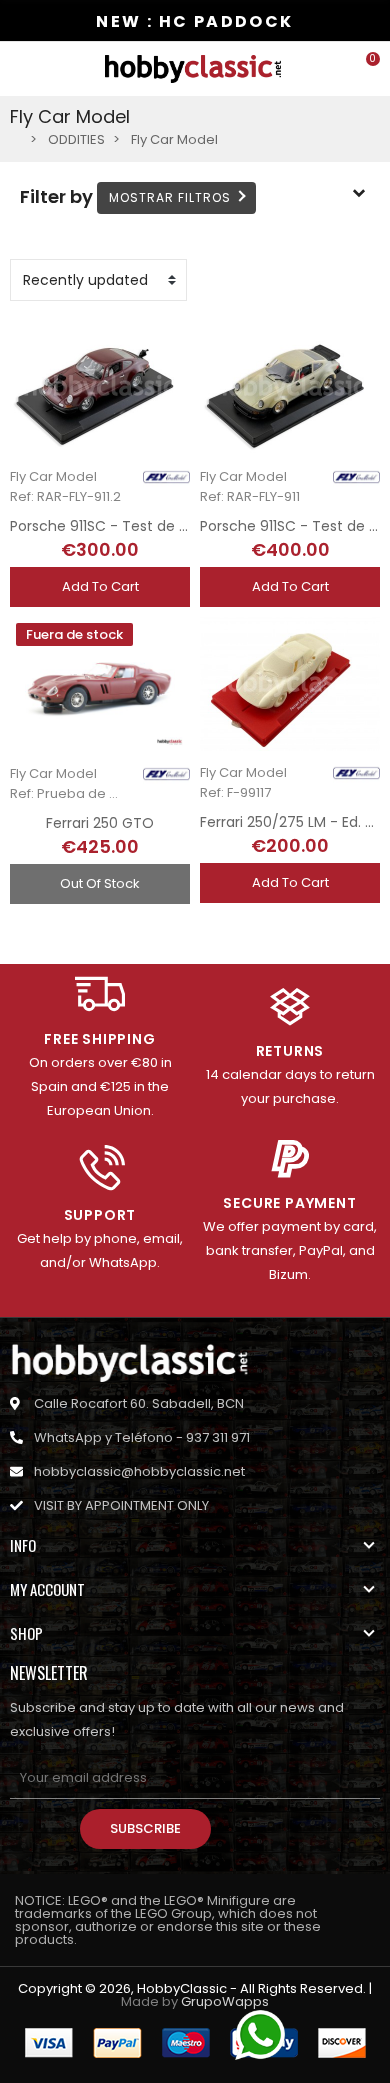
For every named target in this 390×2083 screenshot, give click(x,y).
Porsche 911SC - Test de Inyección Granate (159, 526)
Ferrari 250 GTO (100, 823)
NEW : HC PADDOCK (194, 21)
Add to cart (100, 586)
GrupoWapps (225, 2001)
